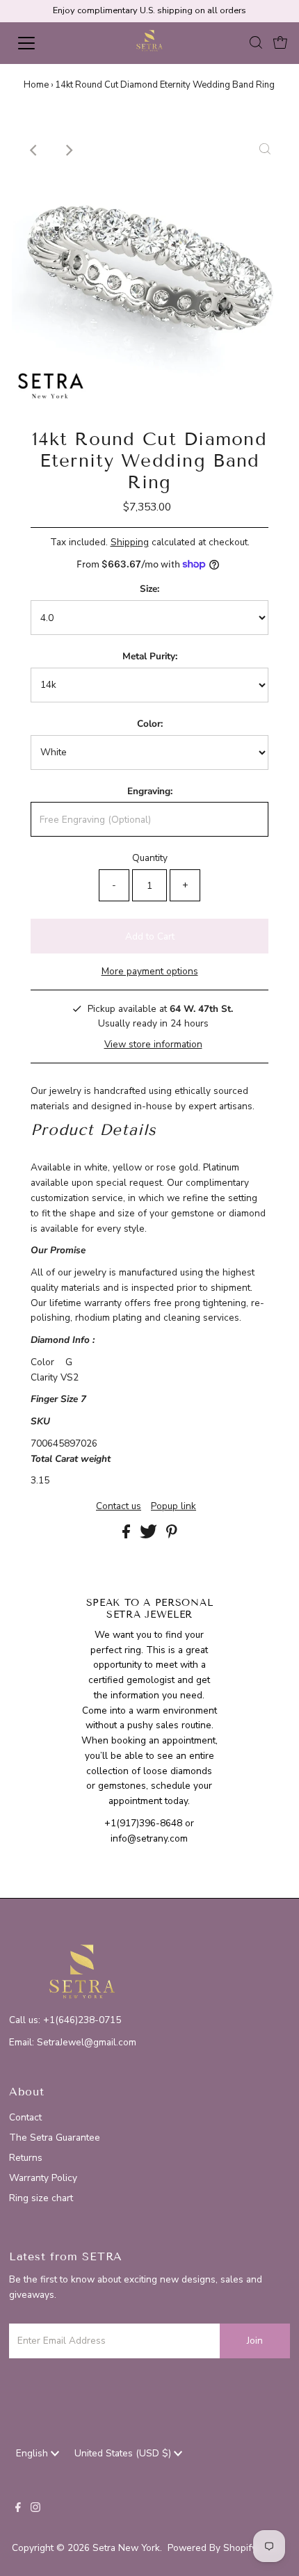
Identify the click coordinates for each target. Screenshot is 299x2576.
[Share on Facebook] (128, 1535)
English (33, 2453)
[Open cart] (280, 43)
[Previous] (34, 150)
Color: (150, 724)
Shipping (130, 542)
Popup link (173, 1506)
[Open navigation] (42, 43)
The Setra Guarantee (55, 2138)
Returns (26, 2158)
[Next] (68, 150)
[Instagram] (35, 2509)
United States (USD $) (124, 2453)
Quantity (150, 858)
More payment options (150, 971)
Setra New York (126, 2548)
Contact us (119, 1506)
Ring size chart (41, 2198)
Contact (25, 2117)
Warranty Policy (43, 2178)
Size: (149, 589)
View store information (153, 1044)
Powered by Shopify (212, 2548)
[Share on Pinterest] (172, 1535)
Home (36, 85)
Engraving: (150, 791)
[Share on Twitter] (150, 1535)
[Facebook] (18, 2509)
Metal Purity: (150, 656)
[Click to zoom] (265, 150)
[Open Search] (256, 43)
